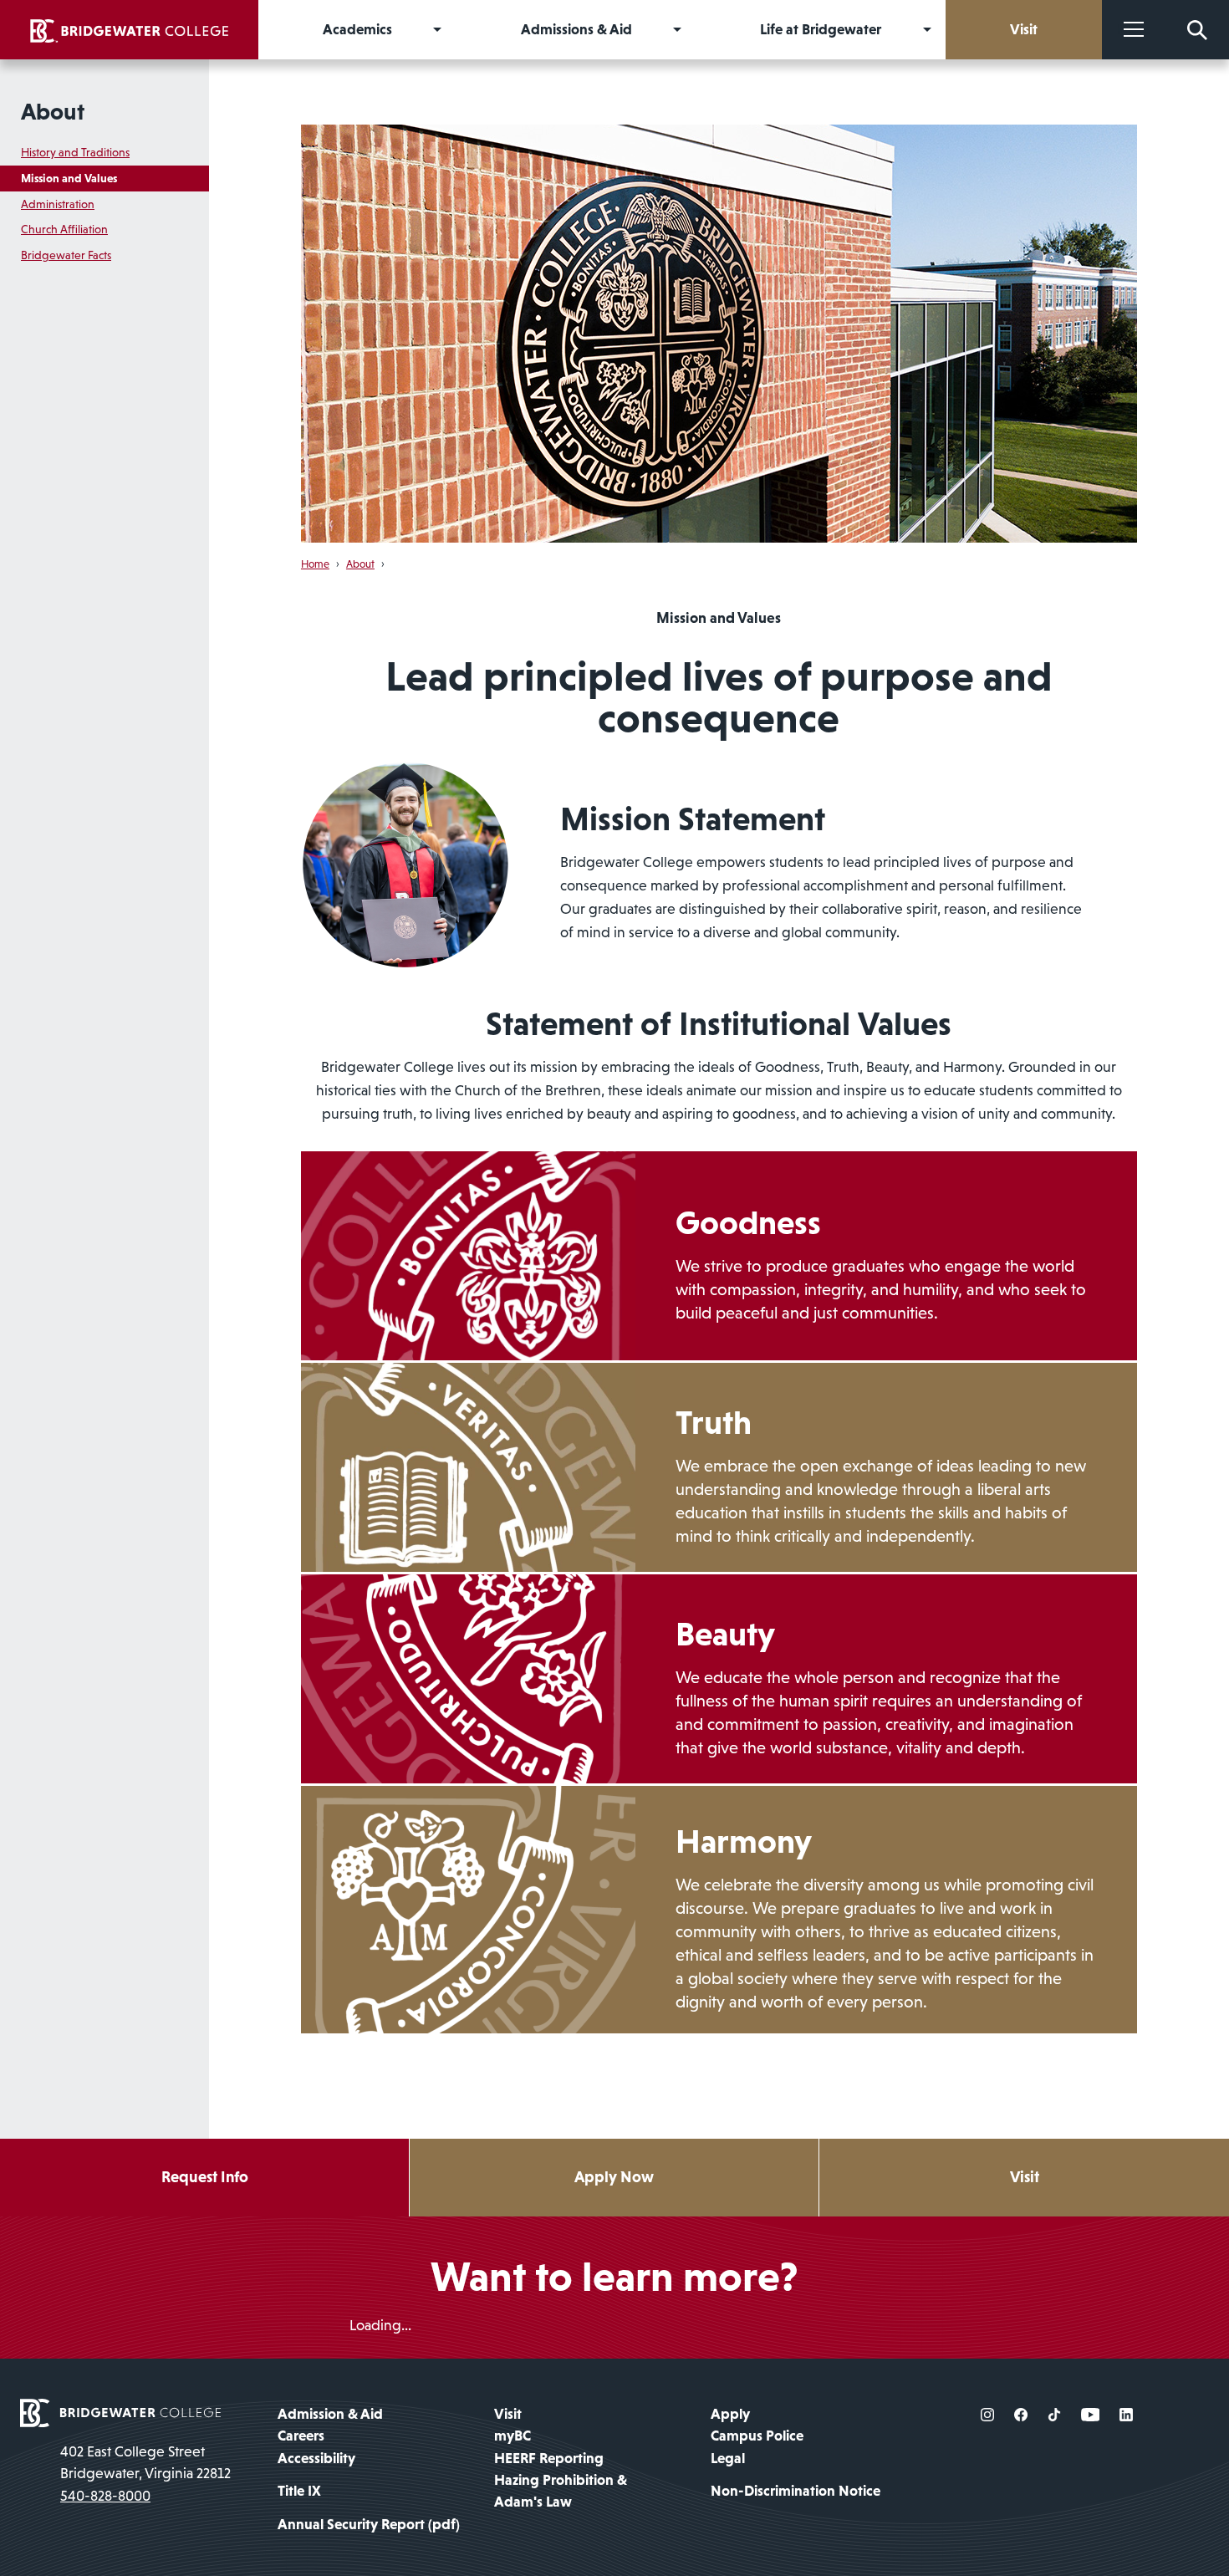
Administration (58, 204)
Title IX (299, 2491)
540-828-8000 (105, 2496)
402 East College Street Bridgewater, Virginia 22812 (145, 2462)
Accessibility (316, 2458)
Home (315, 564)
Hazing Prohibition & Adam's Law (561, 2491)
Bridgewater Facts (66, 255)
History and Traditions (75, 152)
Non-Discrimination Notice (796, 2491)
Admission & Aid (330, 2414)
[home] (129, 30)
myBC (513, 2436)
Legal (728, 2458)
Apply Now (614, 2177)
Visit (1025, 2177)
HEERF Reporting (549, 2458)
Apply (730, 2414)
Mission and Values (69, 178)
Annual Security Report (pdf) (369, 2524)
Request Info (205, 2177)
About (53, 111)
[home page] (120, 2411)
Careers (301, 2436)
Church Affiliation (64, 229)
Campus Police (757, 2436)
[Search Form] (1197, 30)
